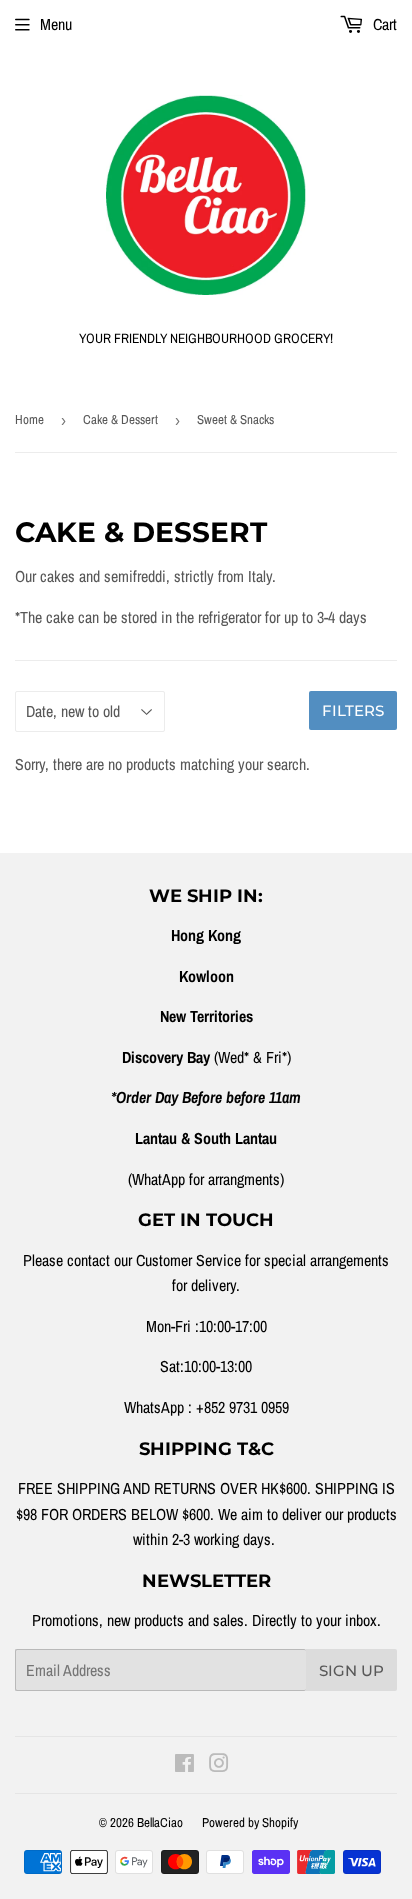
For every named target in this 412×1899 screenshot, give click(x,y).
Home (29, 419)
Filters (353, 710)
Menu (56, 24)
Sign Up (351, 1670)
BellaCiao (160, 1822)
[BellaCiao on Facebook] (184, 1765)
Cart (383, 24)
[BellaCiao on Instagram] (219, 1765)
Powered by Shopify (250, 1822)
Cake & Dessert (120, 419)
